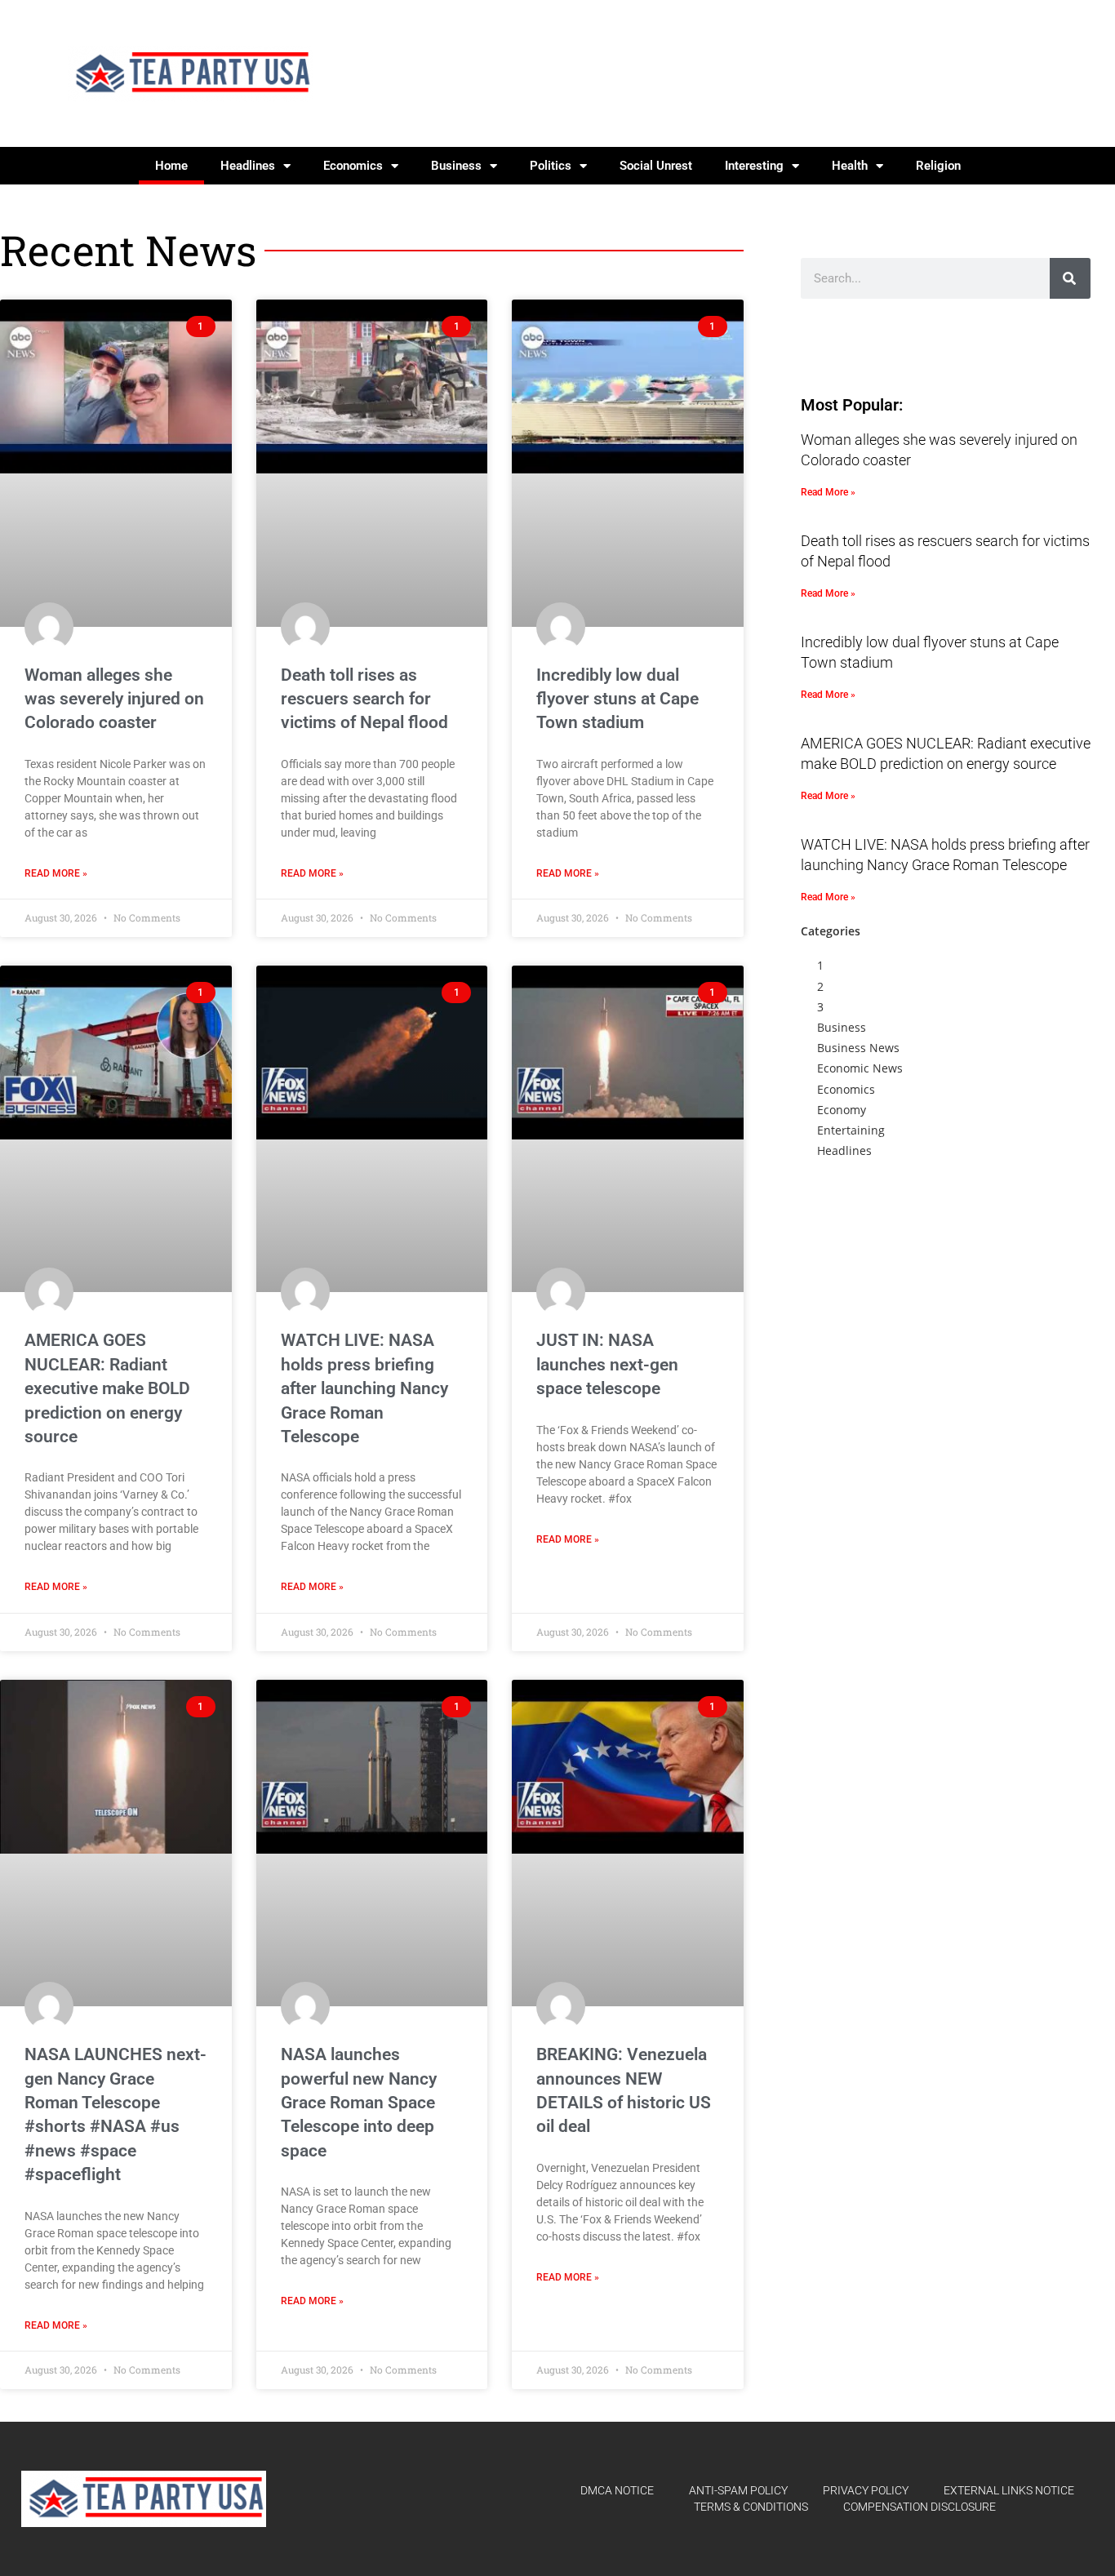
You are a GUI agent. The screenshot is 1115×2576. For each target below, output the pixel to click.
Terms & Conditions (751, 2507)
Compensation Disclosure (920, 2507)
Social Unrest (656, 166)
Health (850, 166)
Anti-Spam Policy (738, 2490)
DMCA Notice (617, 2490)
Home (171, 166)
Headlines (248, 166)
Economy (842, 1110)
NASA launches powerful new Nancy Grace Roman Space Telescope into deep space (359, 2103)
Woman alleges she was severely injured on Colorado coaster (114, 699)
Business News (858, 1048)
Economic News (860, 1068)
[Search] (1070, 278)
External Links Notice (1009, 2490)
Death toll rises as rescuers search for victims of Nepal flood (364, 699)
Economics (353, 166)
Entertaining (851, 1130)
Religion (938, 166)
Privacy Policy (866, 2490)
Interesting (754, 166)
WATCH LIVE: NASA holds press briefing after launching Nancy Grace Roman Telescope (364, 1388)
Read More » (56, 873)
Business (456, 166)
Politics (551, 166)
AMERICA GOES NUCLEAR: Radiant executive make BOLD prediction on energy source (107, 1388)
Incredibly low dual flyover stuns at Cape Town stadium (617, 699)
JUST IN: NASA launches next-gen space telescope (607, 1364)
